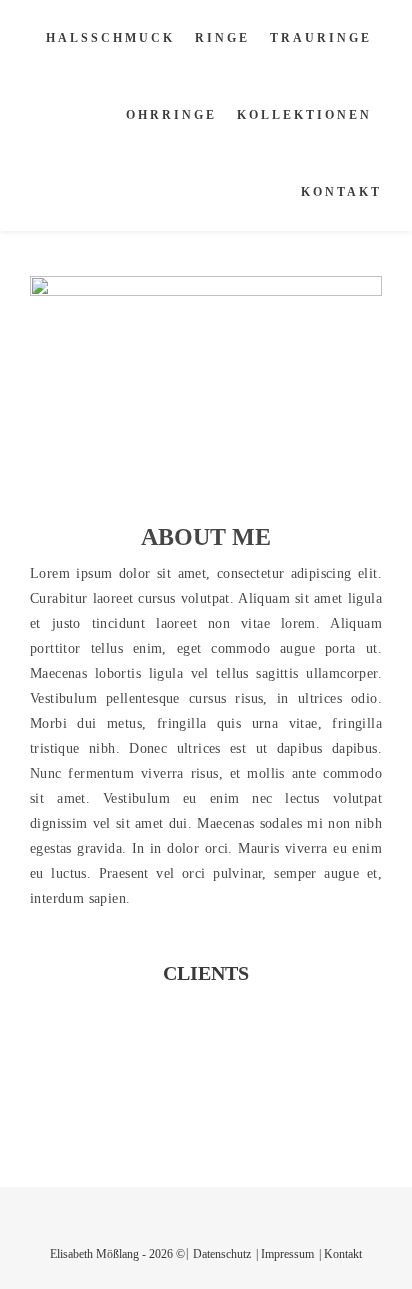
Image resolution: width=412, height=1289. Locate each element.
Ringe (222, 38)
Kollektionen (304, 115)
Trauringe (321, 38)
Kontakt (341, 192)
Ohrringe (171, 115)
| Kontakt (340, 1254)
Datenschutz (222, 1254)
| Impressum (285, 1254)
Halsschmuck (110, 38)
